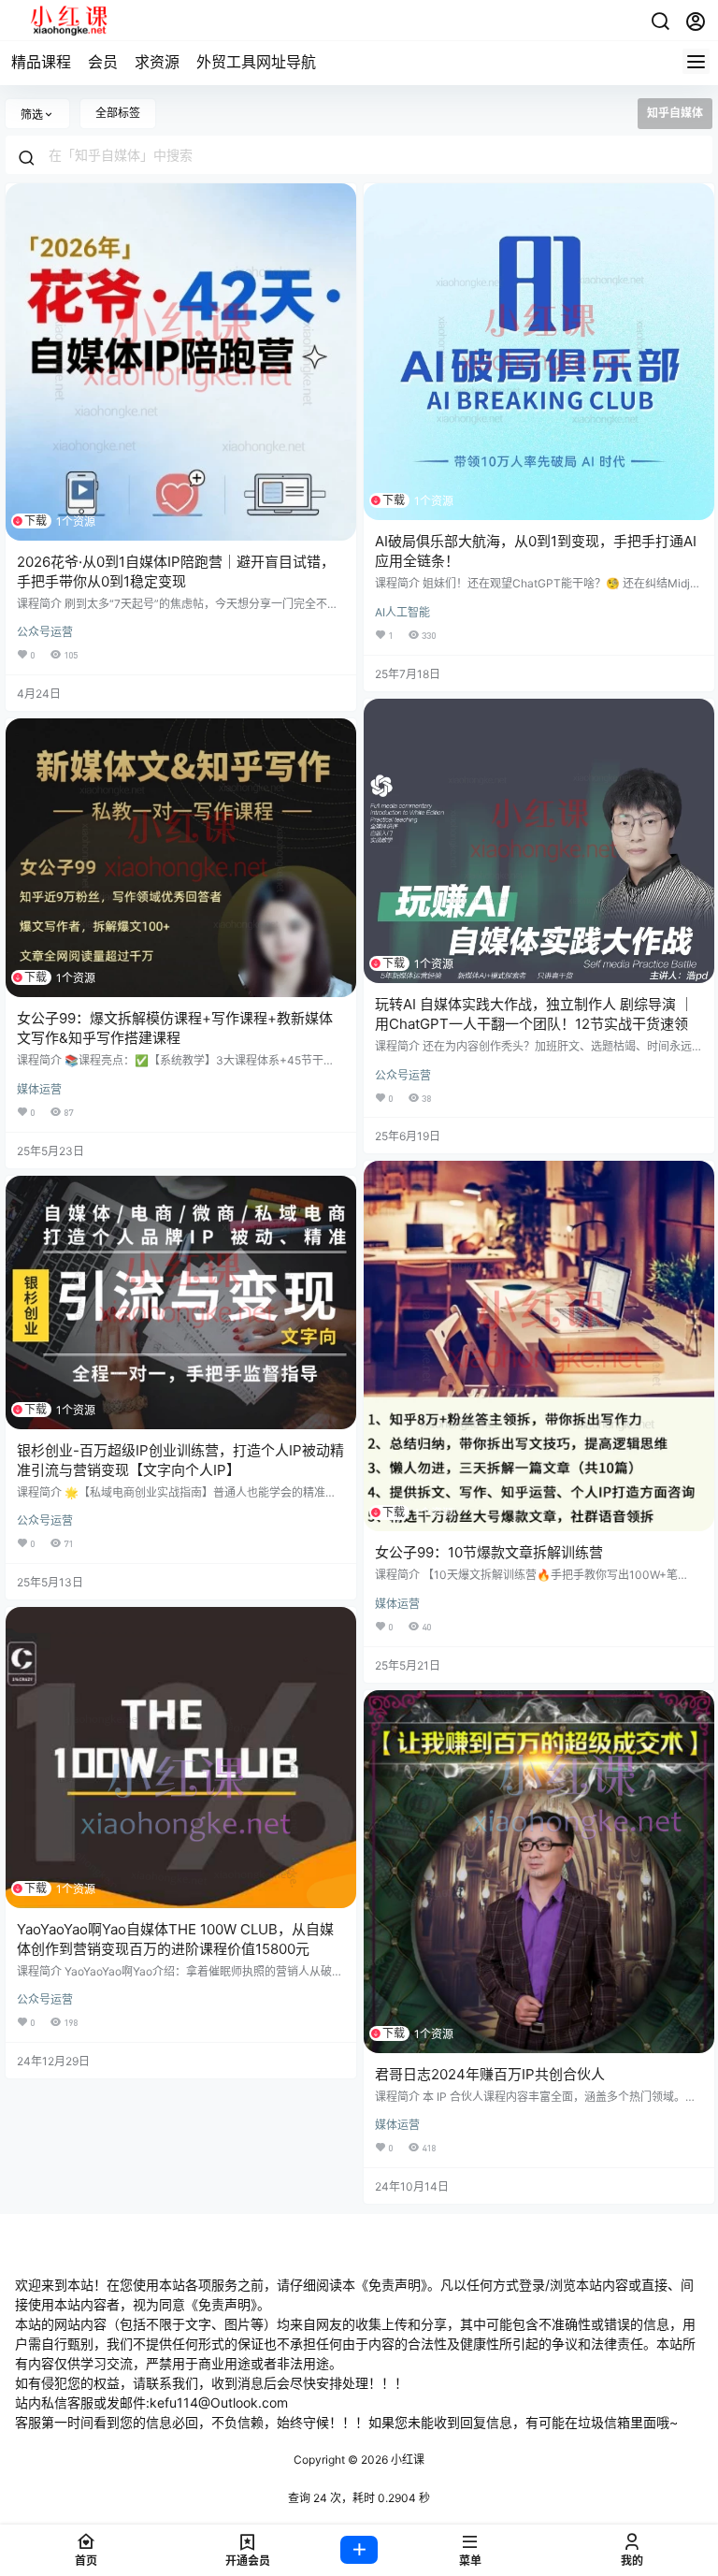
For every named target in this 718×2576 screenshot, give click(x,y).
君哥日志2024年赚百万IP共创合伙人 (490, 2074)
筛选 (32, 115)
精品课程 (41, 62)
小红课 (406, 2460)
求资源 (157, 62)
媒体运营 (39, 1089)
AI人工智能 (402, 612)
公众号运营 (45, 632)
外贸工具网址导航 (256, 62)
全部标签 (118, 113)
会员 (103, 62)
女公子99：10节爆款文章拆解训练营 (489, 1552)
